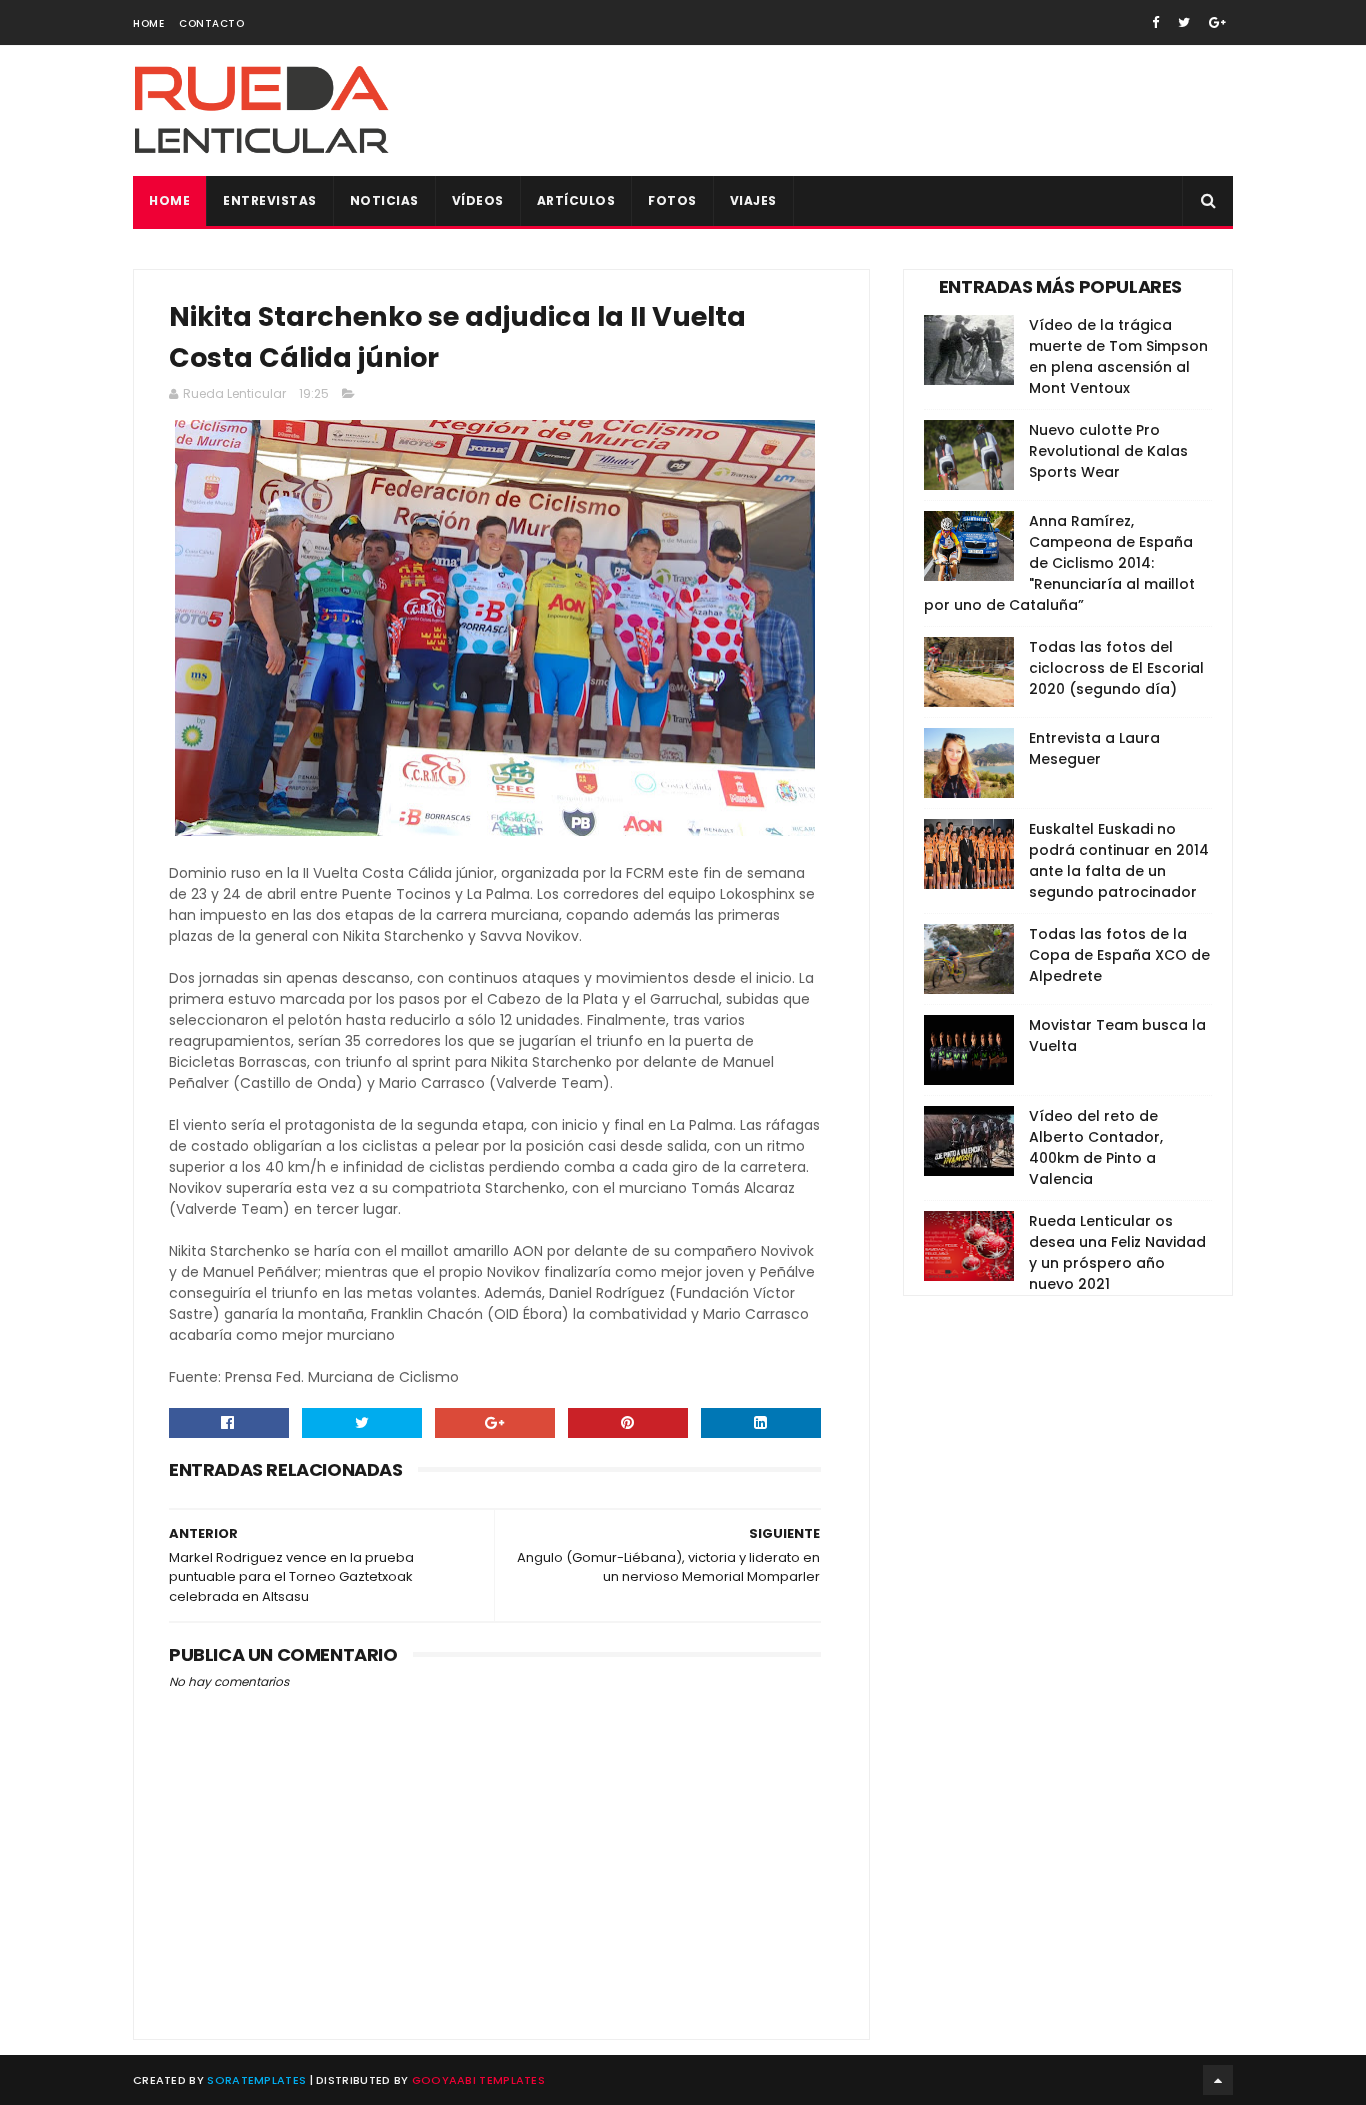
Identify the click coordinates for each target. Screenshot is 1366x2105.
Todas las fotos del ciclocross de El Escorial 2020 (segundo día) (1116, 668)
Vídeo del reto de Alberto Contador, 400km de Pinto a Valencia (1096, 1147)
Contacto (211, 23)
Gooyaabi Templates (478, 2080)
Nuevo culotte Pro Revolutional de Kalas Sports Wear (1108, 451)
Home (148, 23)
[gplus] (1217, 22)
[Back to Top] (1218, 2080)
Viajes (753, 200)
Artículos (576, 200)
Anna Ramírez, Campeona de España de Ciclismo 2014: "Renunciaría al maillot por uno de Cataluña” (1059, 563)
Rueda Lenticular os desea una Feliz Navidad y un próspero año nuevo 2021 (1117, 1252)
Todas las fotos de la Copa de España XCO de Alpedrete (1119, 955)
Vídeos (478, 200)
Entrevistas (270, 200)
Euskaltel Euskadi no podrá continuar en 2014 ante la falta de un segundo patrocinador (1119, 860)
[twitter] (1184, 22)
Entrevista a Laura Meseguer (1094, 748)
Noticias (384, 200)
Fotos (672, 200)
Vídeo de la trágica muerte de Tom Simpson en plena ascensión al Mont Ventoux (1118, 356)
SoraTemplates (256, 2080)
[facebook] (1155, 22)
